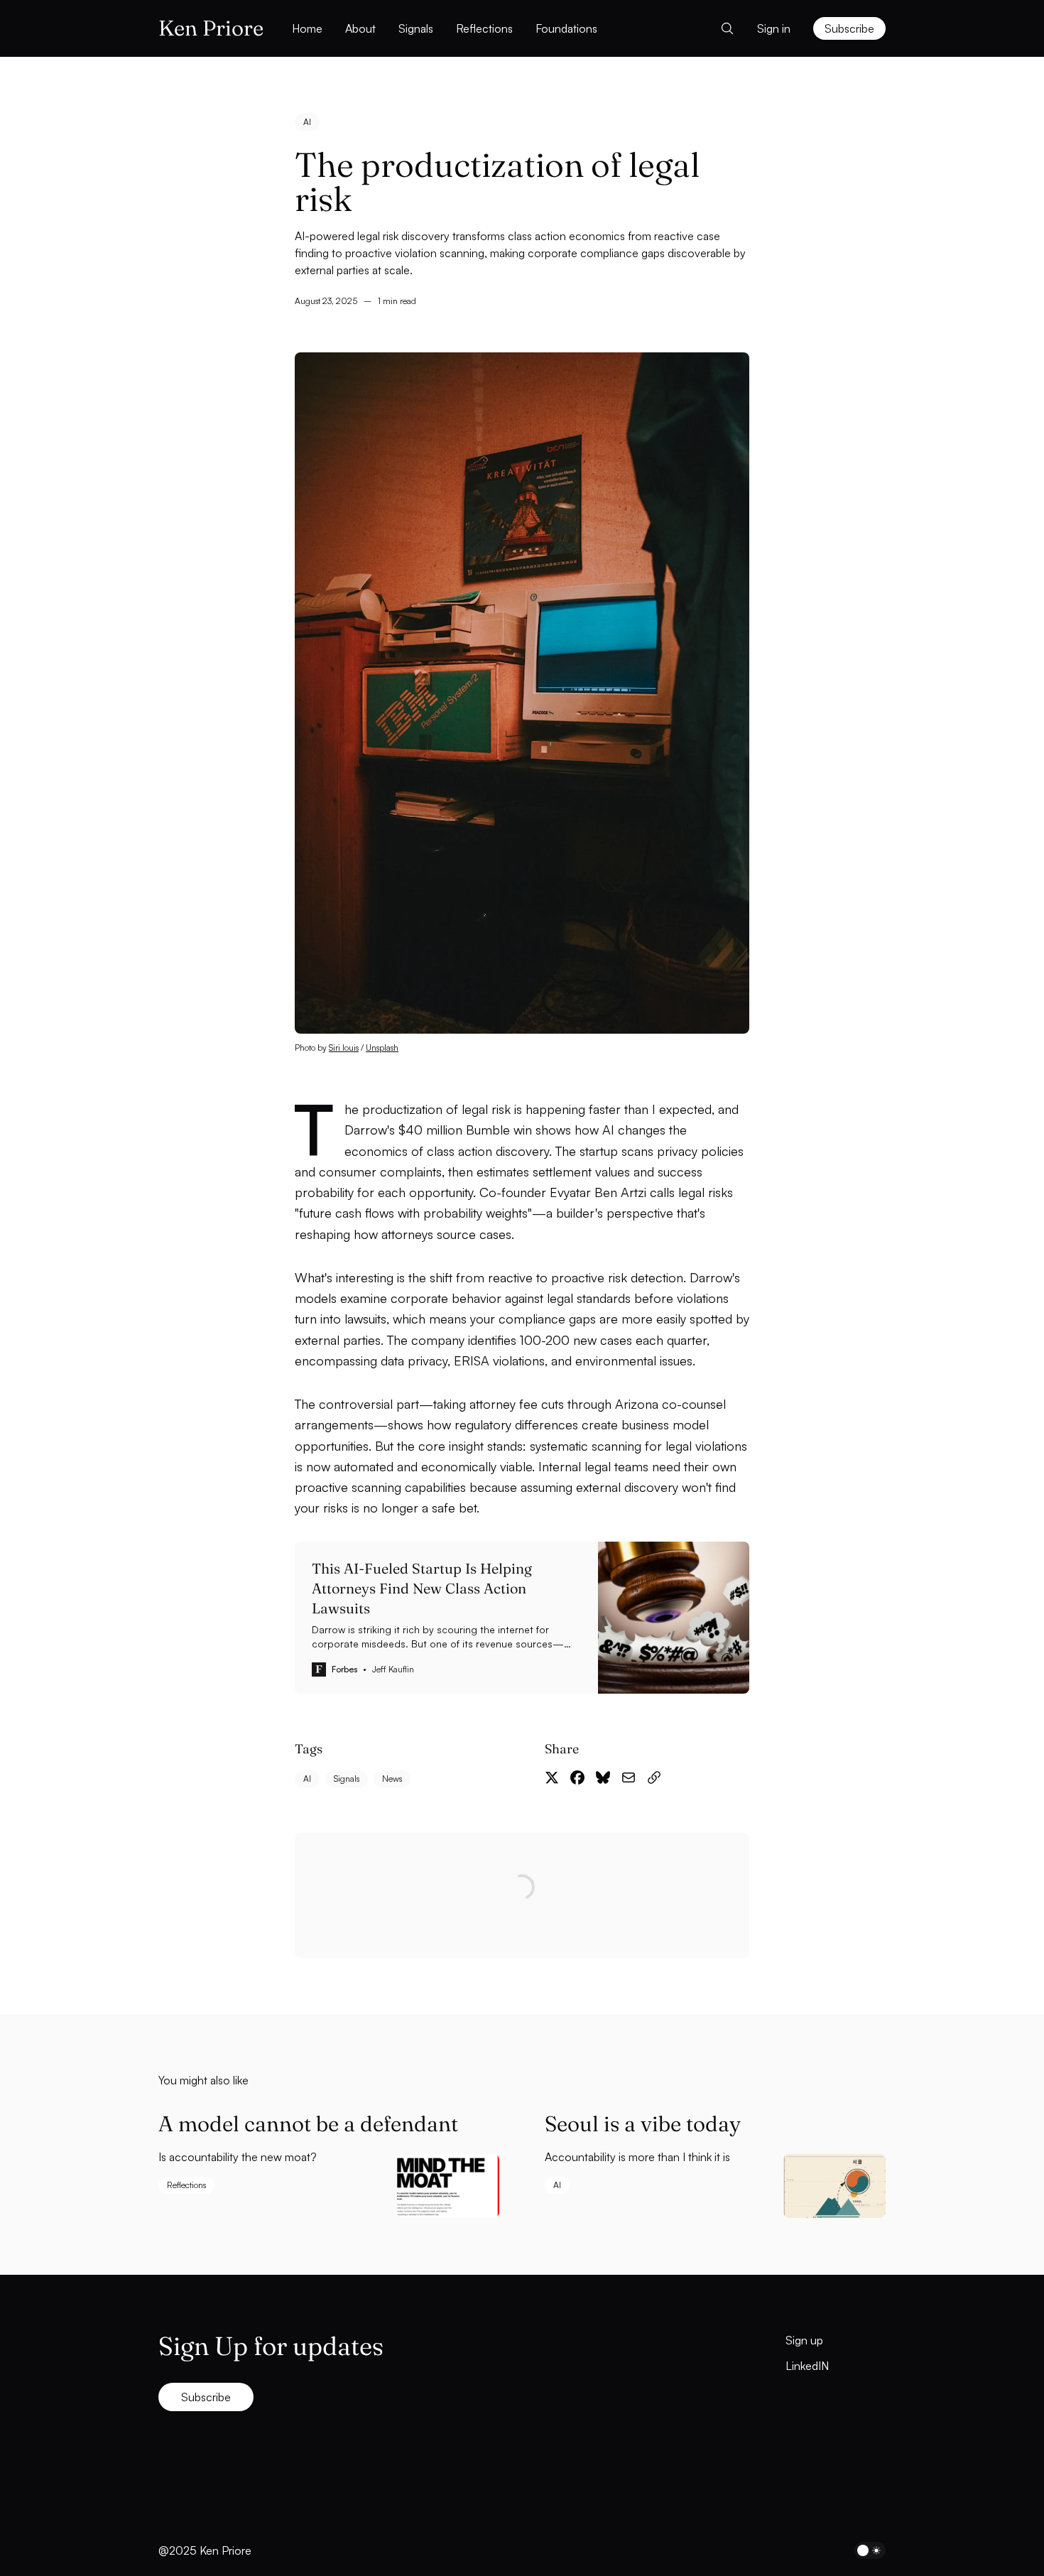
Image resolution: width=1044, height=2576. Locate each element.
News (392, 1779)
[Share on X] (552, 1777)
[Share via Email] (629, 1777)
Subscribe (849, 28)
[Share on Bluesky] (603, 1777)
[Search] (723, 28)
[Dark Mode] (870, 2550)
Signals (416, 28)
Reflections (484, 28)
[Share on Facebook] (577, 1777)
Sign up (804, 2340)
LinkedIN (807, 2366)
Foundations (566, 28)
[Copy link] (654, 1777)
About (360, 28)
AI (307, 122)
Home (307, 28)
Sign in (774, 28)
